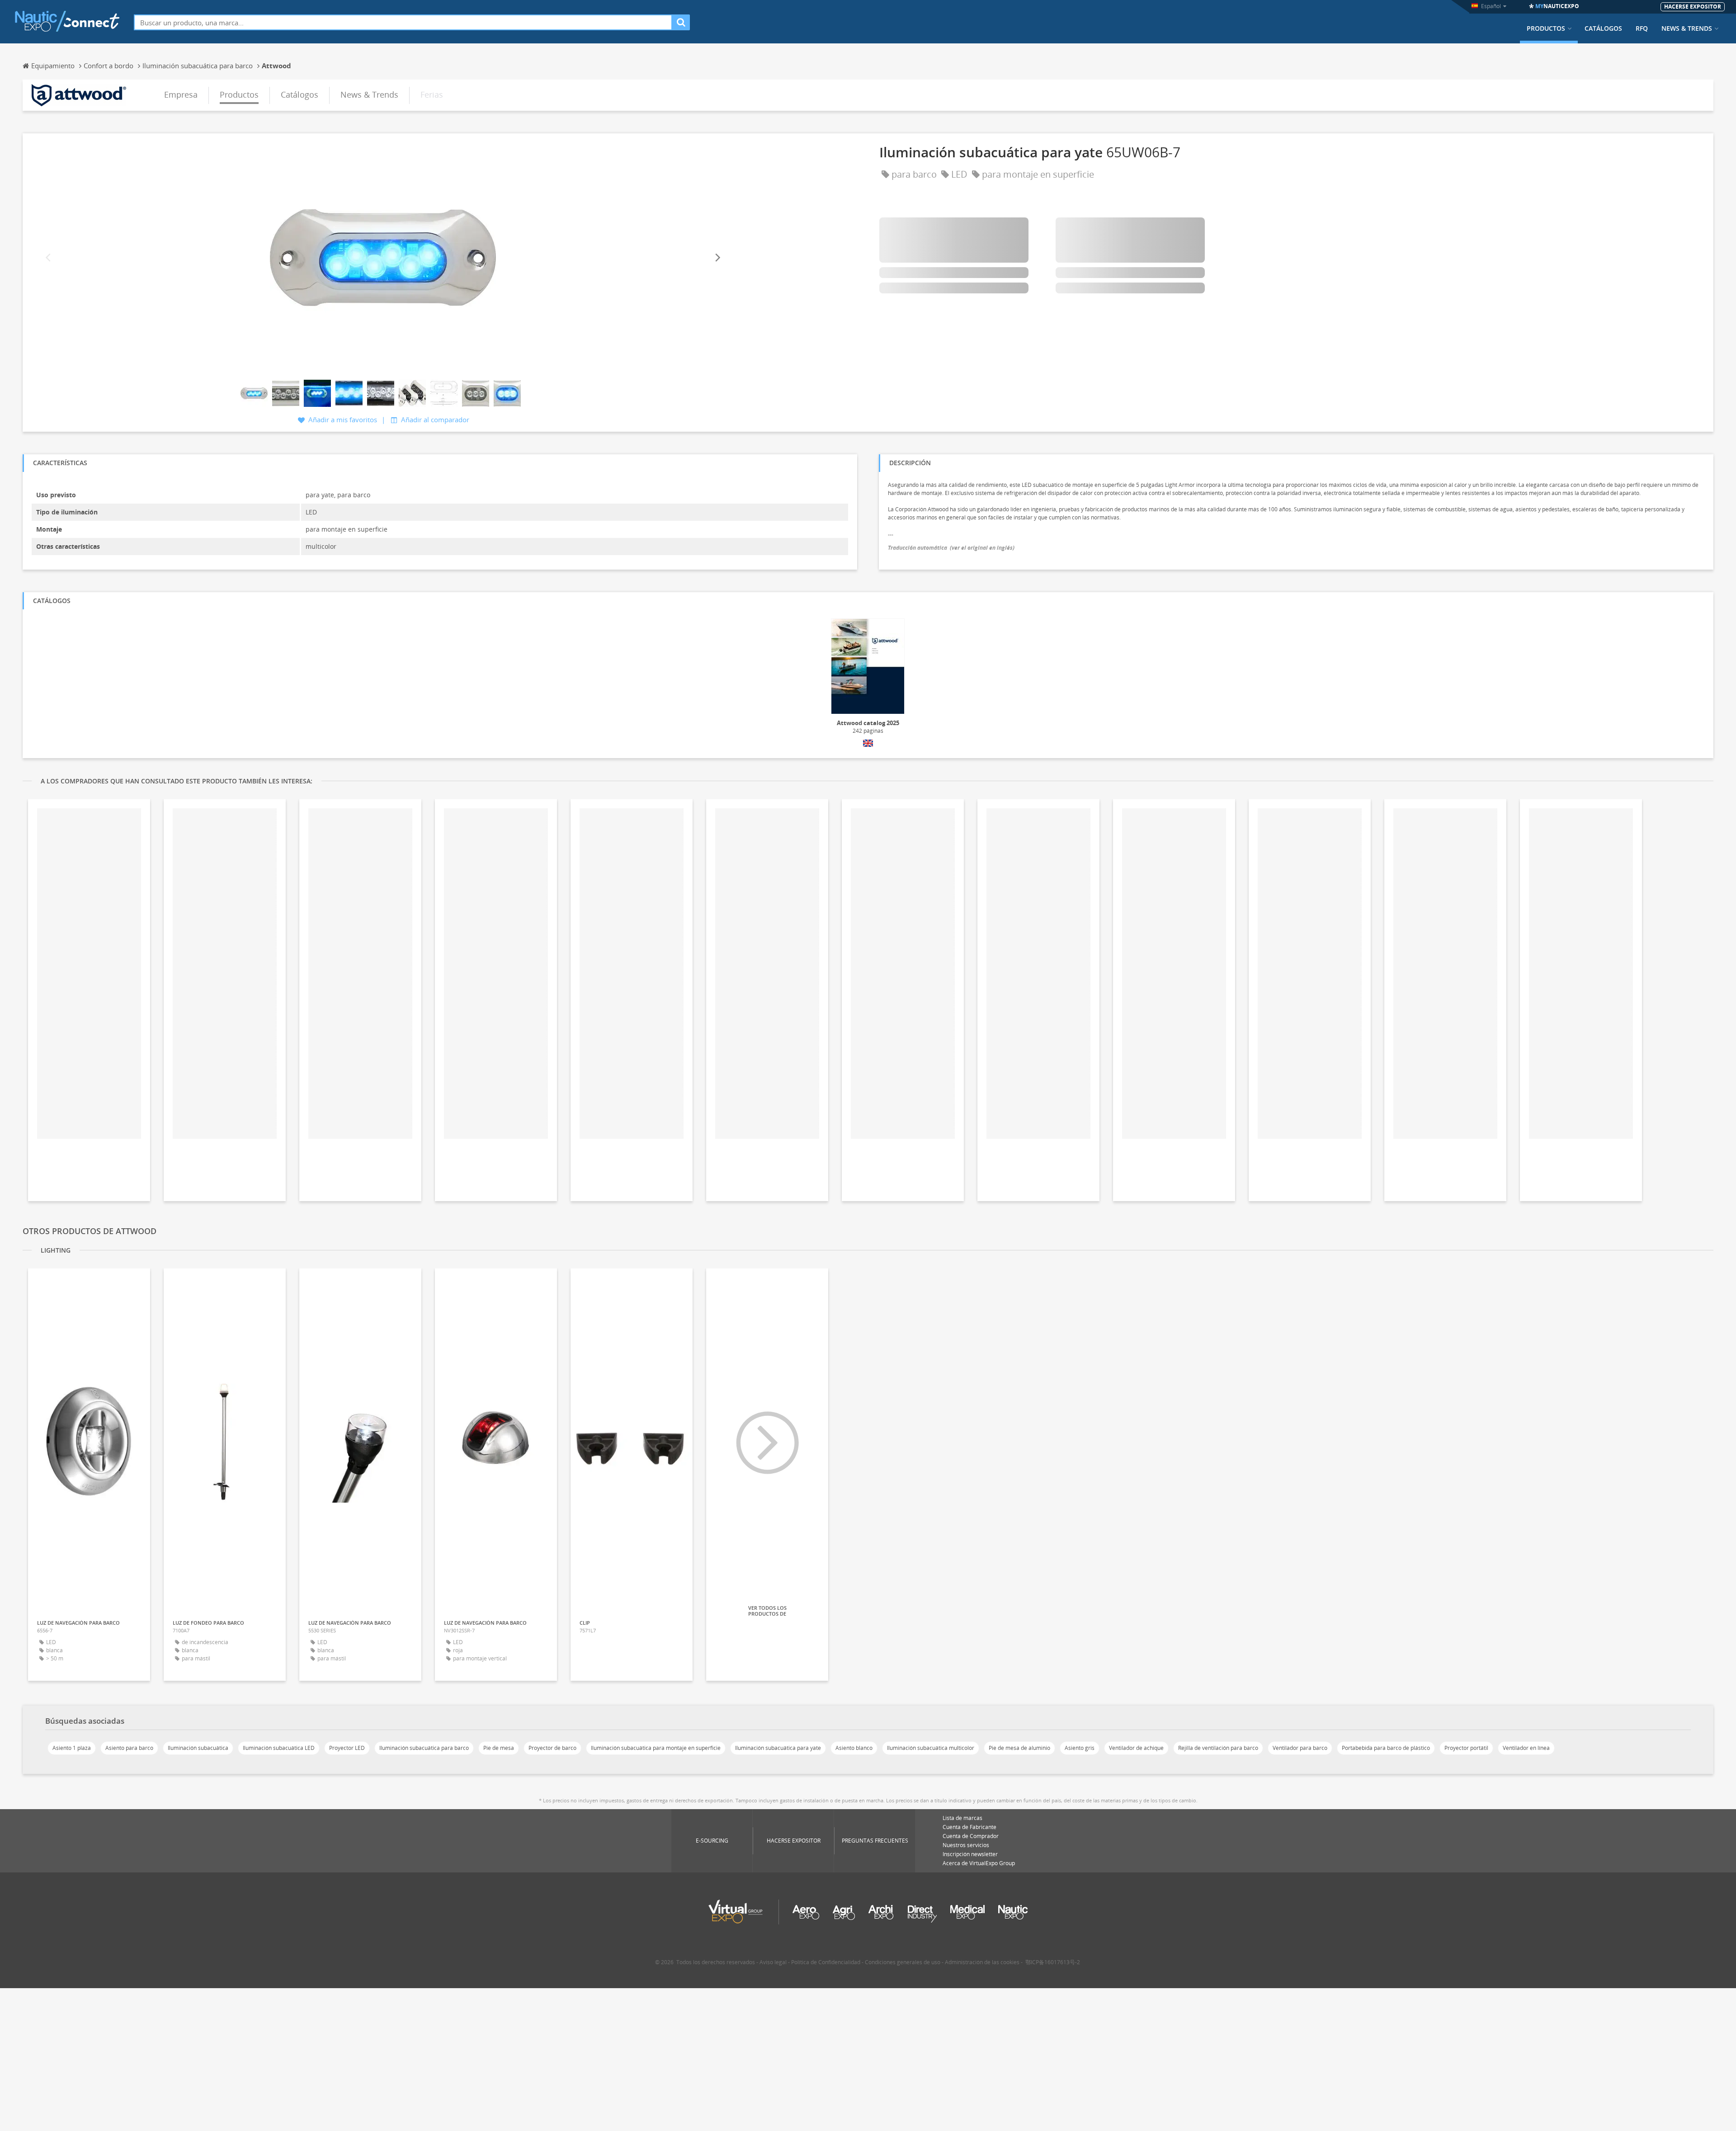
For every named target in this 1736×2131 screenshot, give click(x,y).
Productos (1546, 28)
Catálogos (1603, 28)
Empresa (181, 94)
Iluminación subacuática (198, 1748)
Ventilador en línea (1526, 1748)
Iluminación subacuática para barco (424, 1748)
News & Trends (1687, 28)
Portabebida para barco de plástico (1386, 1748)
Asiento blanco (854, 1748)
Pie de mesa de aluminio (1019, 1748)
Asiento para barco (129, 1748)
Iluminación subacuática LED (279, 1748)
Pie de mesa (499, 1748)
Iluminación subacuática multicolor (931, 1748)
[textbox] (403, 22)
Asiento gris (1080, 1748)
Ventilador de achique (1136, 1748)
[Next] (717, 258)
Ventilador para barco (1300, 1748)
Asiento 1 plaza (72, 1748)
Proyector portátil (1466, 1748)
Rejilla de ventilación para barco (1218, 1748)
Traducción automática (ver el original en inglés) (951, 548)
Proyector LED (347, 1748)
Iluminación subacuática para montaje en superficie (656, 1748)
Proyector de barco (552, 1748)
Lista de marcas (962, 1818)
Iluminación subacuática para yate (778, 1748)
